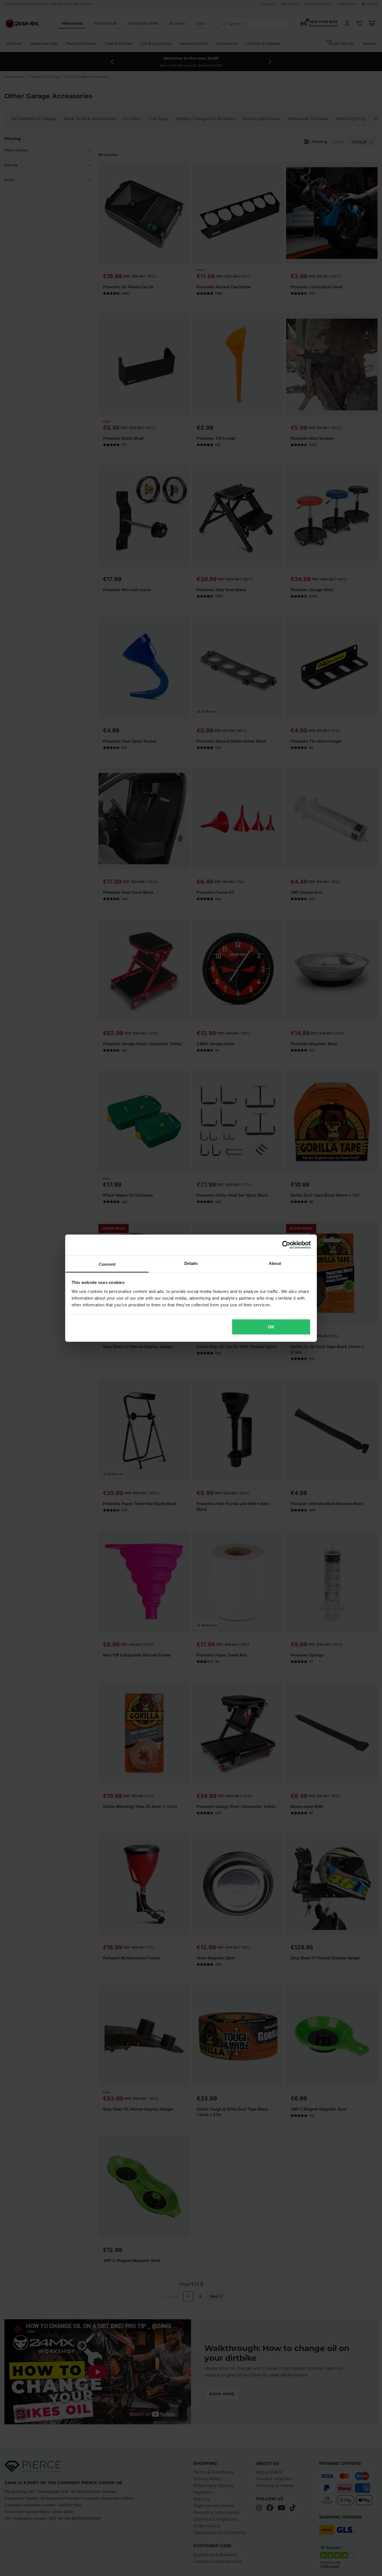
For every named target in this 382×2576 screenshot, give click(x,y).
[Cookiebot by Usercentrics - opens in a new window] (286, 1245)
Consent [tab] (107, 1264)
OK (271, 1327)
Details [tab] (191, 1263)
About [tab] (275, 1263)
